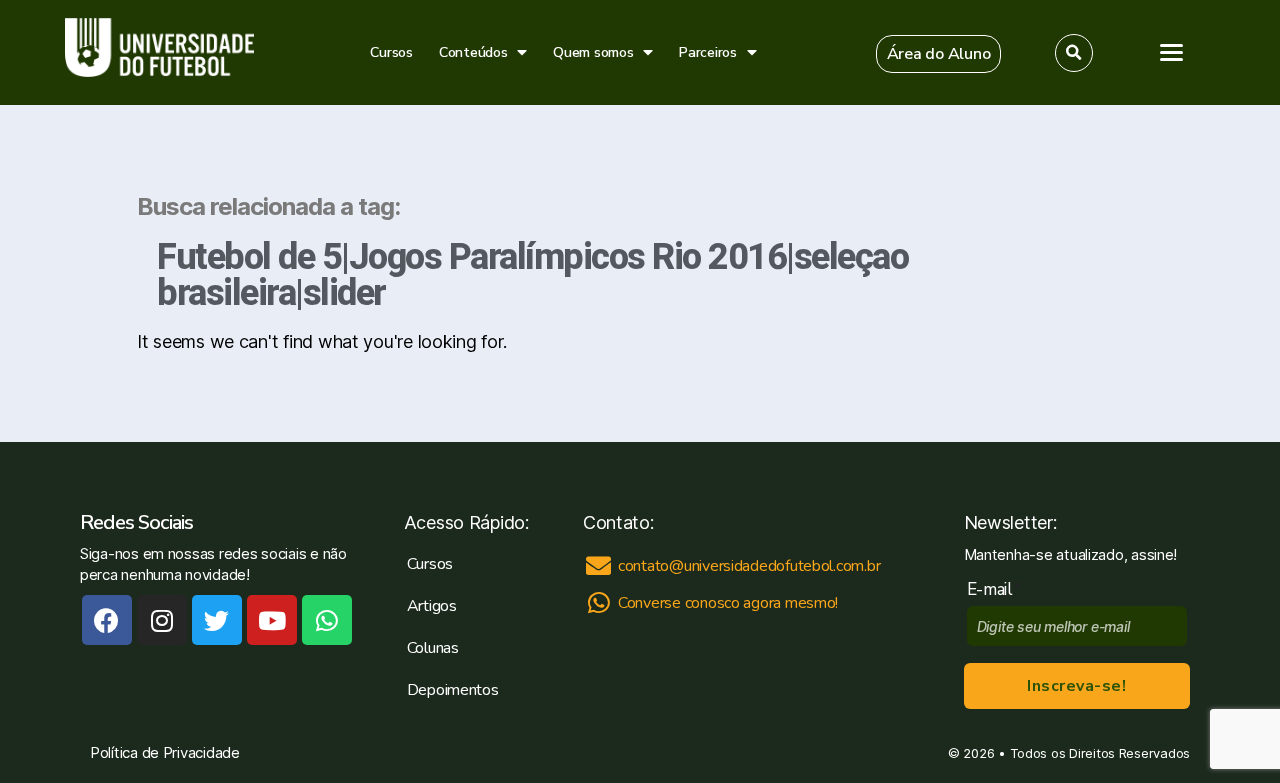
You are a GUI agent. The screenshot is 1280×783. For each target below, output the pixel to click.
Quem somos (593, 52)
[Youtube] (272, 620)
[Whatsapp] (327, 620)
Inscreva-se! (1076, 686)
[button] (939, 54)
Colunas (433, 648)
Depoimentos (453, 690)
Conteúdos (473, 52)
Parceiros (708, 52)
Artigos (432, 606)
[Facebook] (107, 620)
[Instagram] (162, 620)
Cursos (391, 52)
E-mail (994, 589)
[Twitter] (217, 620)
